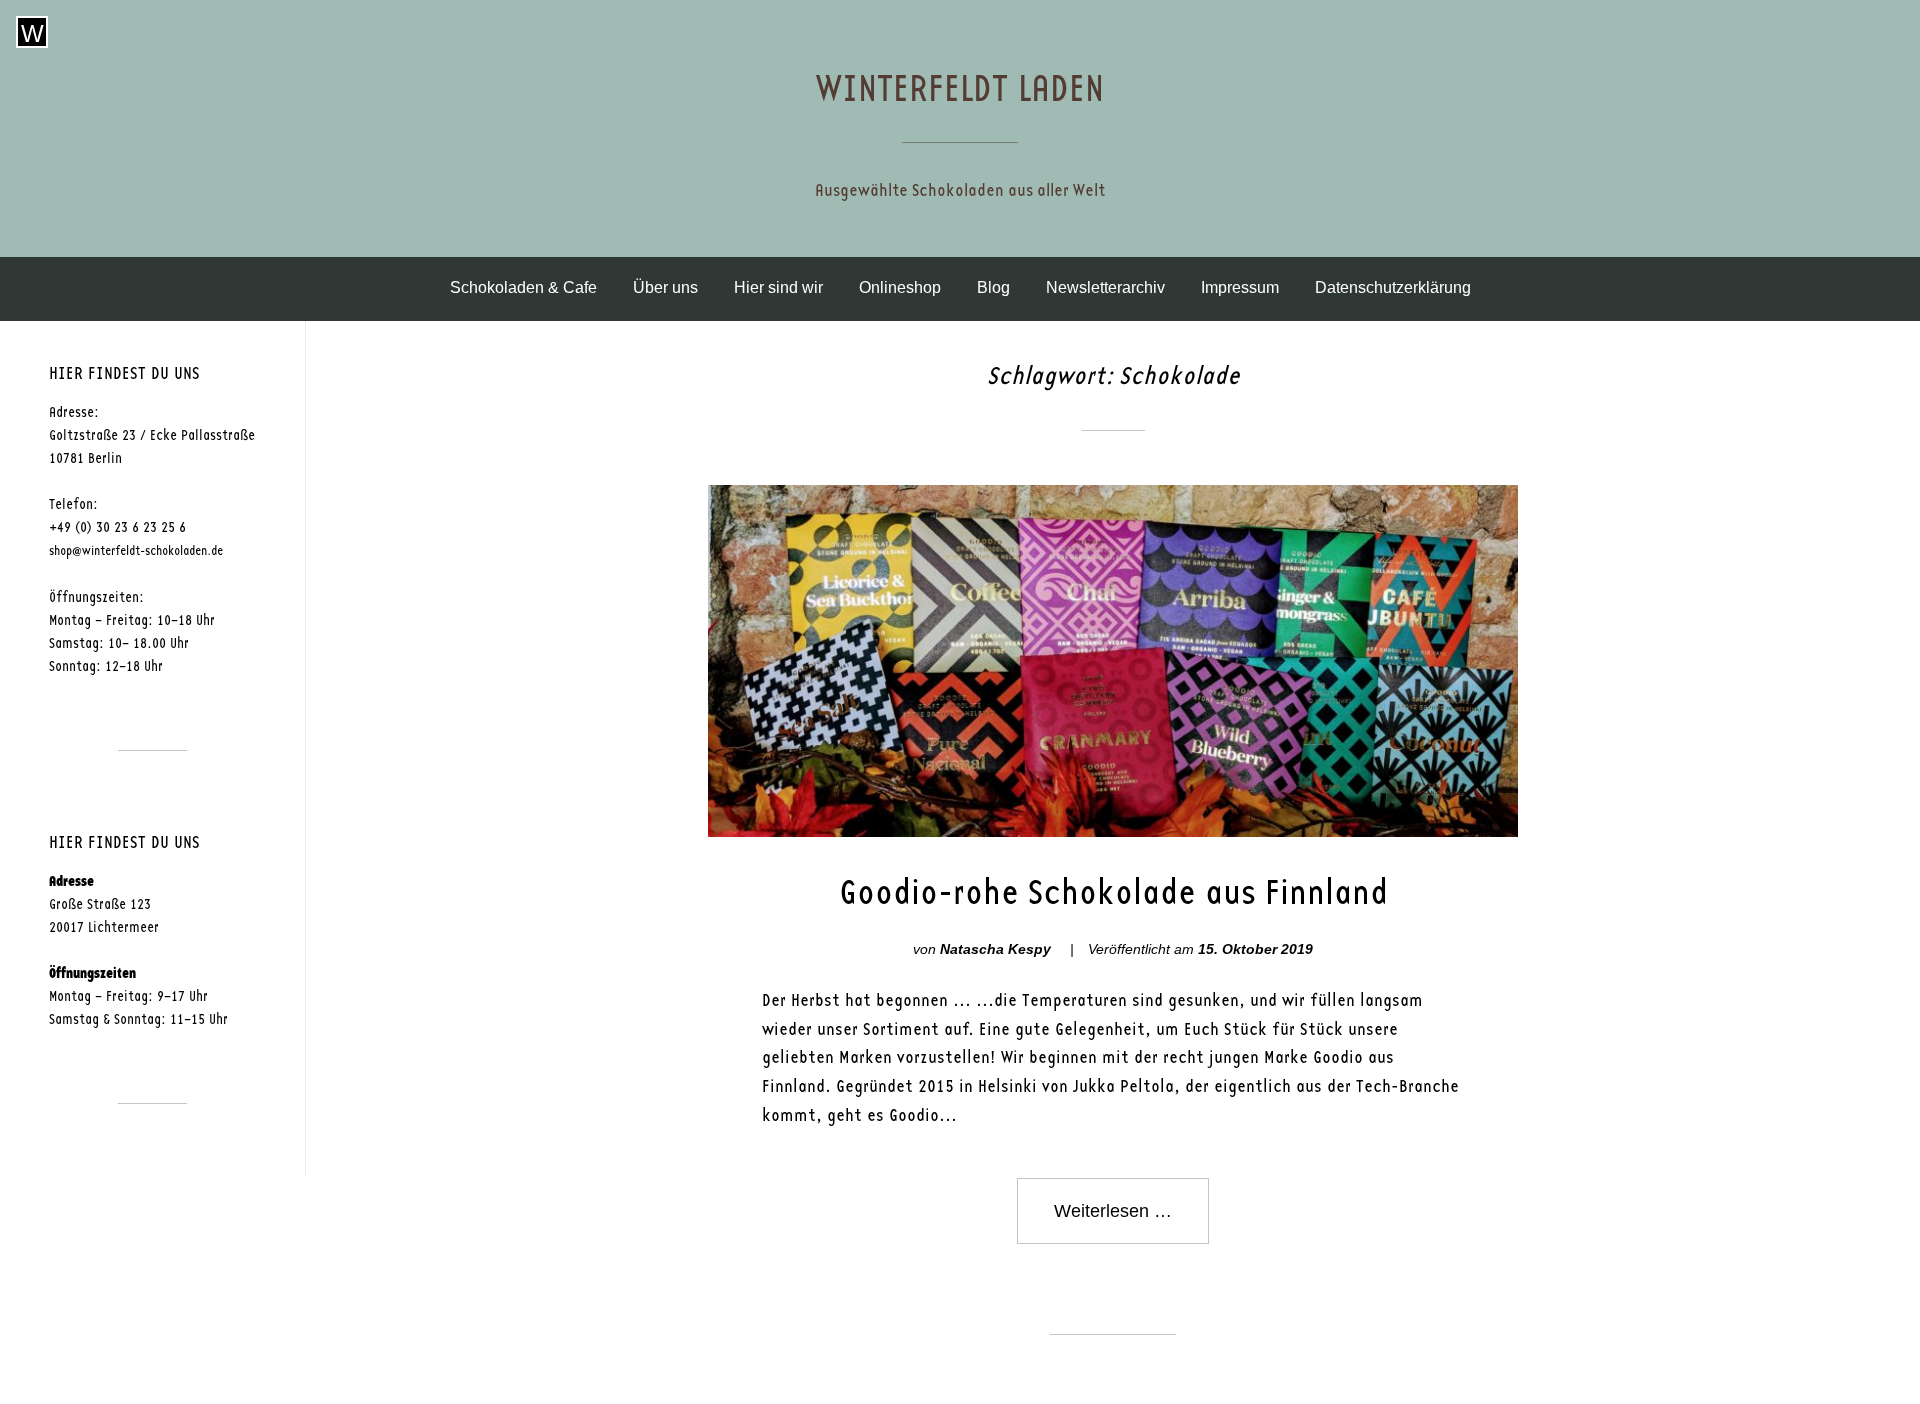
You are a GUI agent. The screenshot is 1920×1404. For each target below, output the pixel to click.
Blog (993, 287)
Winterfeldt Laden (960, 89)
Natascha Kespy (995, 949)
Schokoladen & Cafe (523, 287)
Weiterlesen (1131, 1222)
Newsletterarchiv (1105, 287)
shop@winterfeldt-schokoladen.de (136, 551)
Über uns (665, 287)
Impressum (1240, 287)
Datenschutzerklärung (1393, 287)
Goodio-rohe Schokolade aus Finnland (1113, 893)
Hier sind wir (778, 287)
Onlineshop (900, 287)
